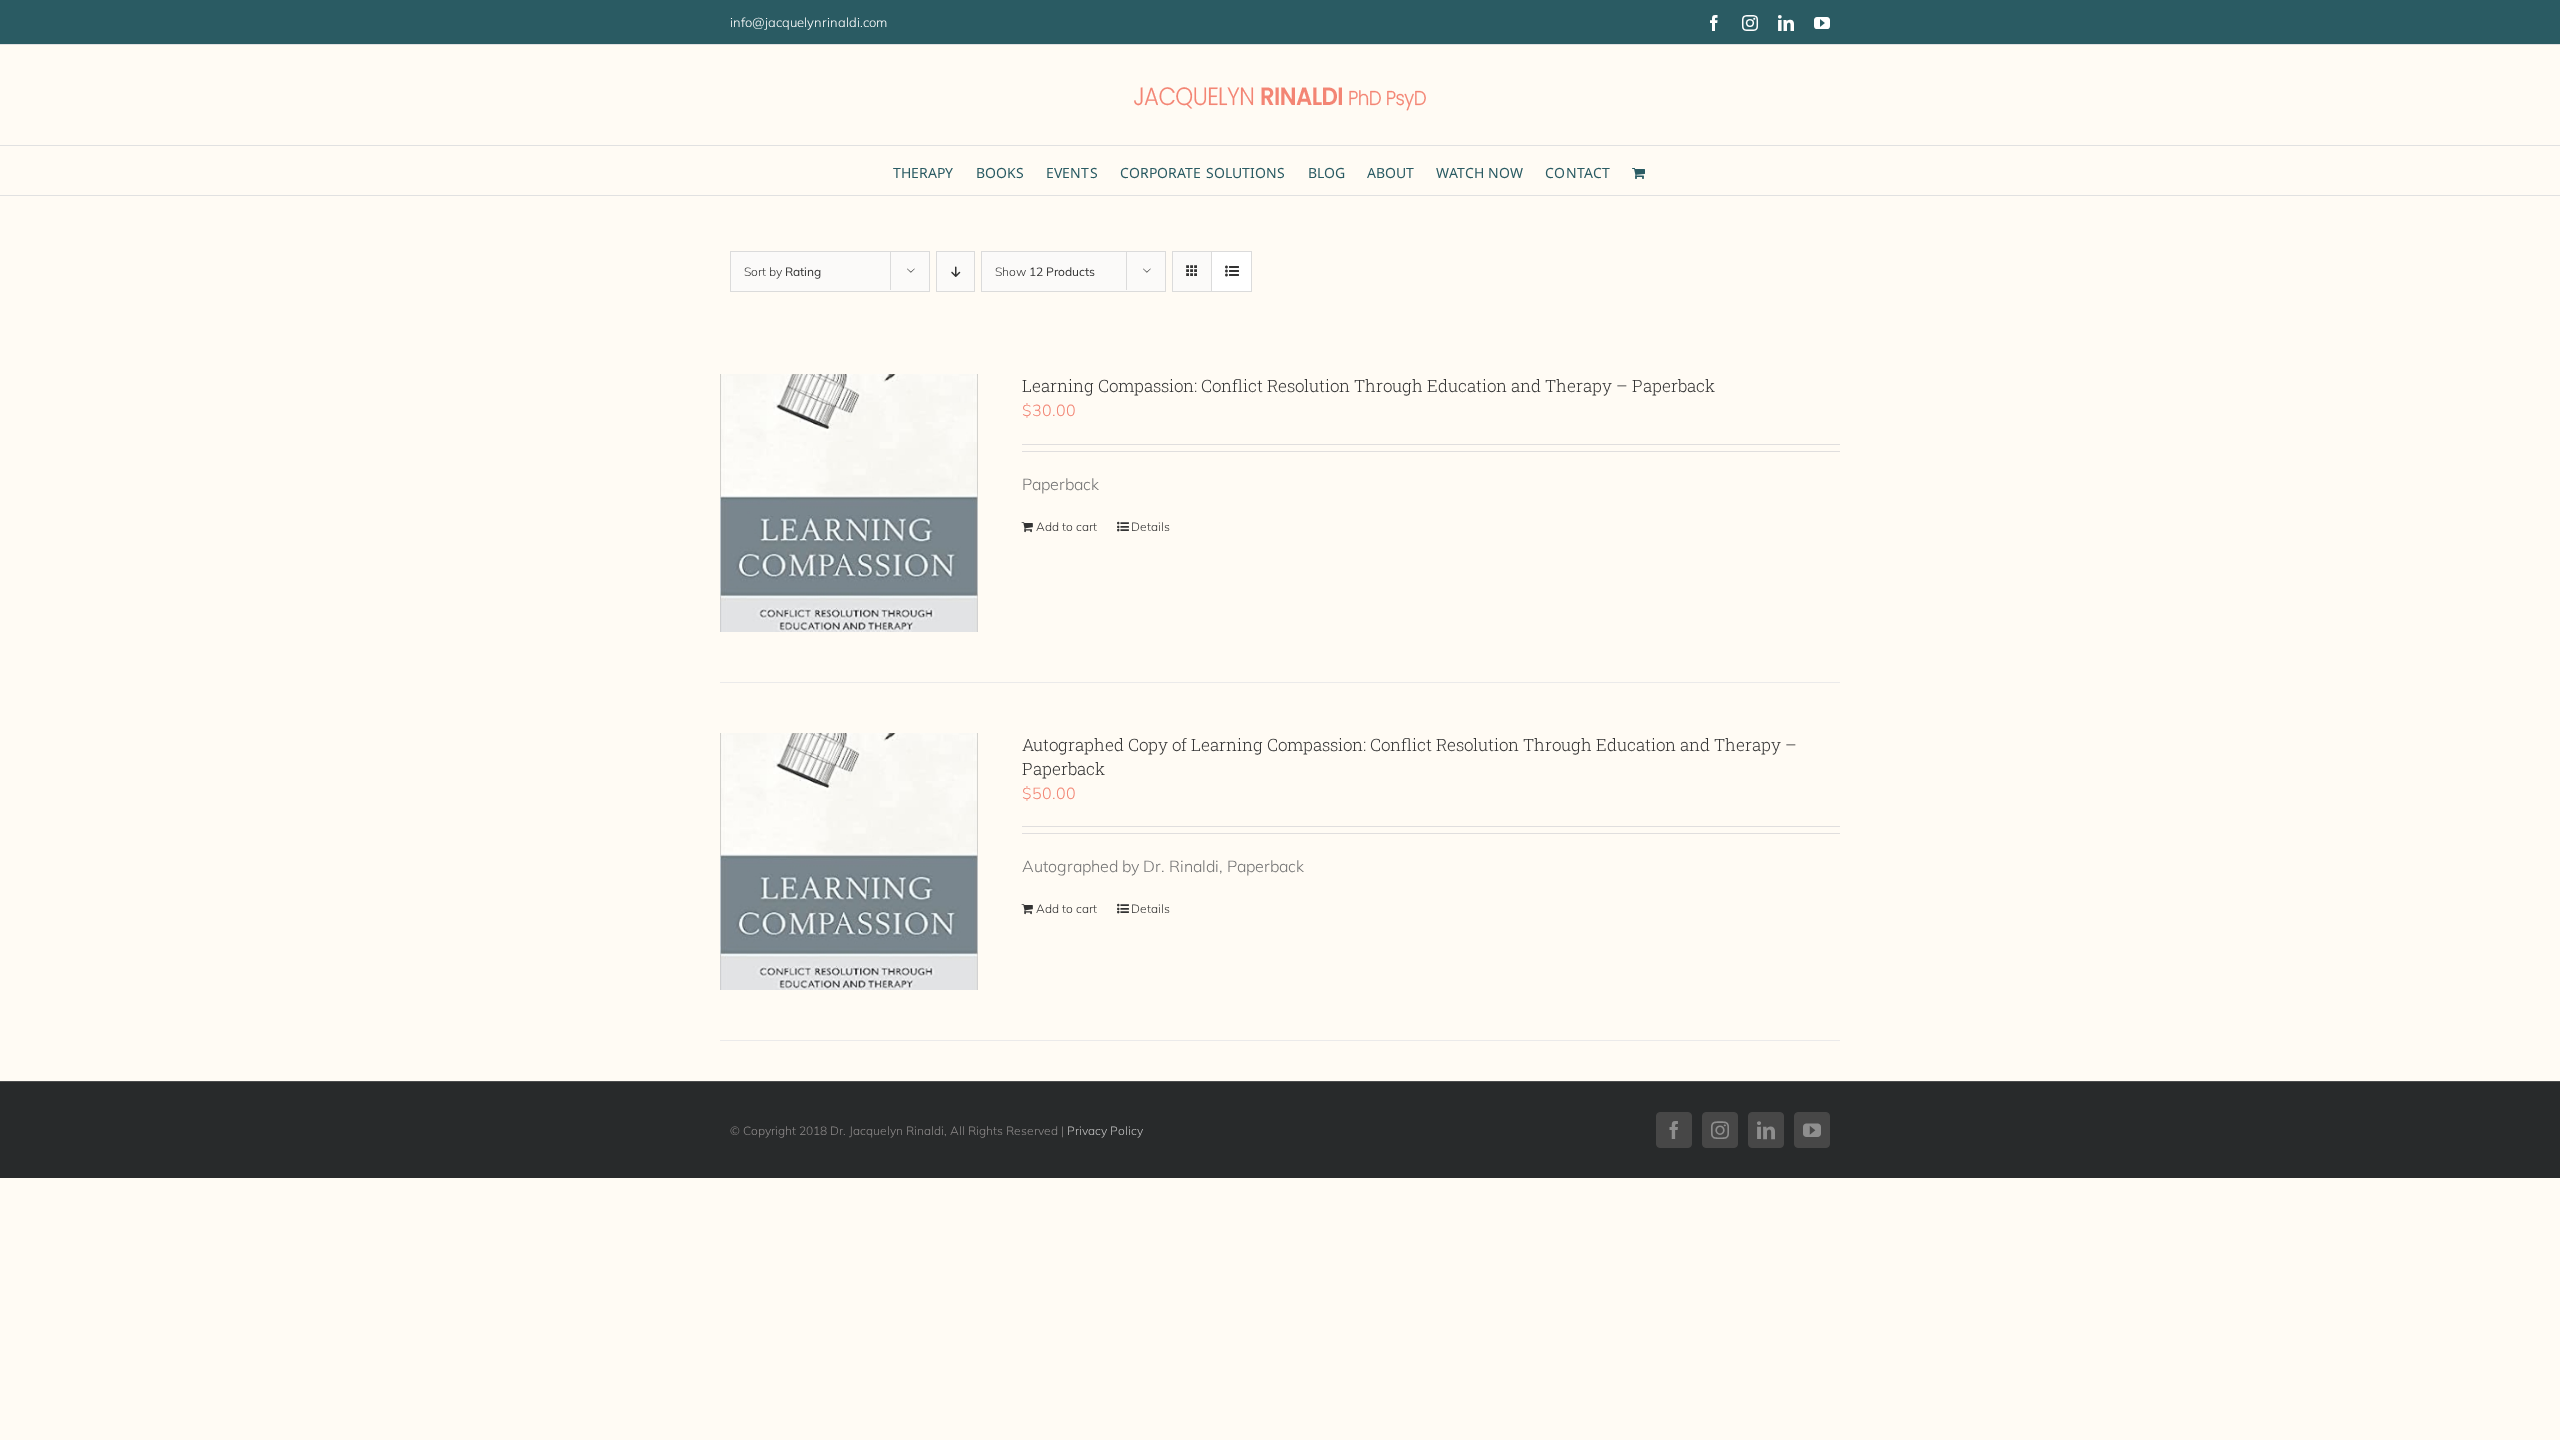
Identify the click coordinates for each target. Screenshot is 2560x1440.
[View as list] (1231, 271)
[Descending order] (955, 271)
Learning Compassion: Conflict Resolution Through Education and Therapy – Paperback (1368, 385)
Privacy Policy (1105, 1130)
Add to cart (1066, 526)
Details (1150, 526)
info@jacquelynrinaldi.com (808, 22)
